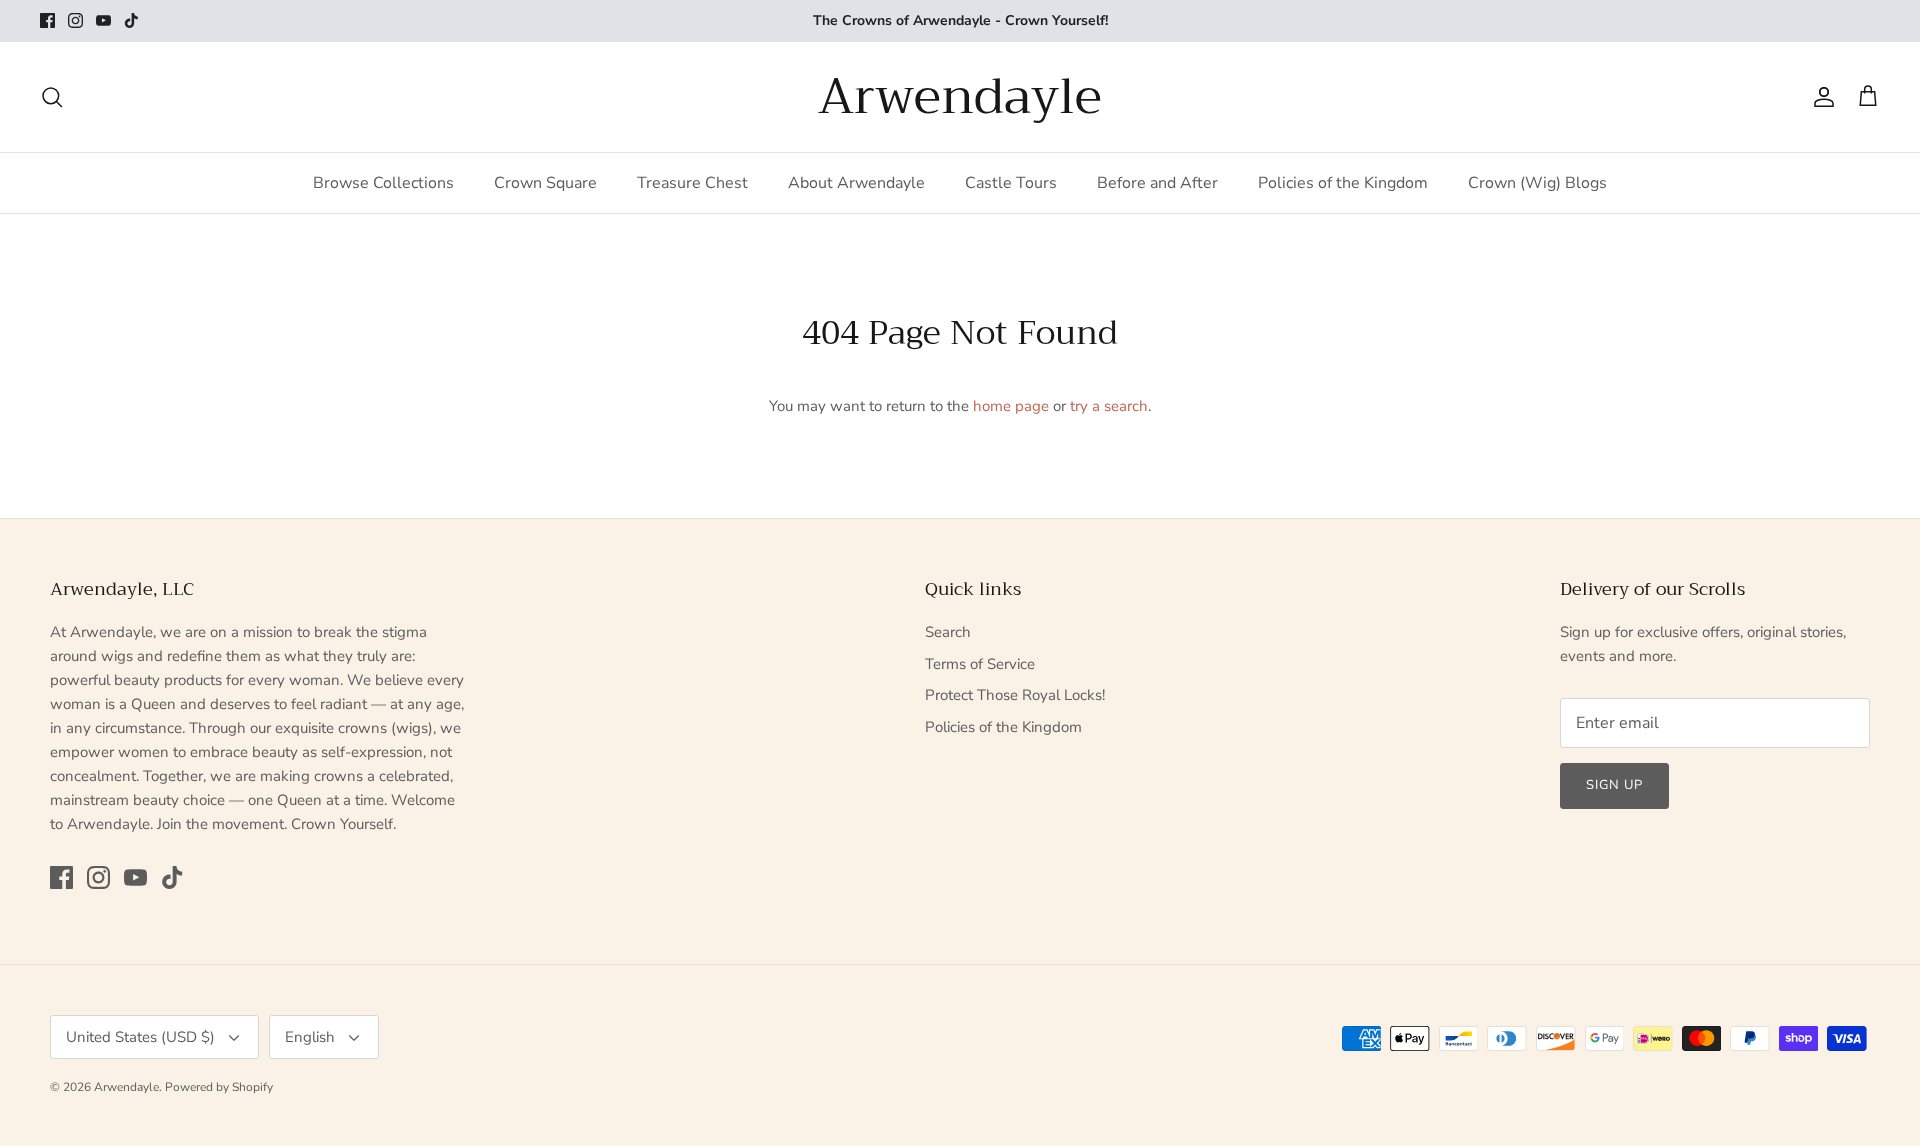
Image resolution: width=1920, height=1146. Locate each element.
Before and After (1157, 183)
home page (1011, 406)
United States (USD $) (140, 1037)
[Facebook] (47, 20)
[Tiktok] (131, 20)
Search (948, 632)
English (310, 1037)
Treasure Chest (692, 183)
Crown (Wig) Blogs (1537, 183)
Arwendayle (126, 1087)
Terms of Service (980, 664)
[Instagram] (75, 20)
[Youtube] (103, 20)
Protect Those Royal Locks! (1015, 695)
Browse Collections (383, 183)
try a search (1109, 406)
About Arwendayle (856, 183)
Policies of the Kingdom (1343, 183)
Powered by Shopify (219, 1087)
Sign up (1614, 785)
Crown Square (545, 183)
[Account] (1820, 97)
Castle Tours (1011, 183)
